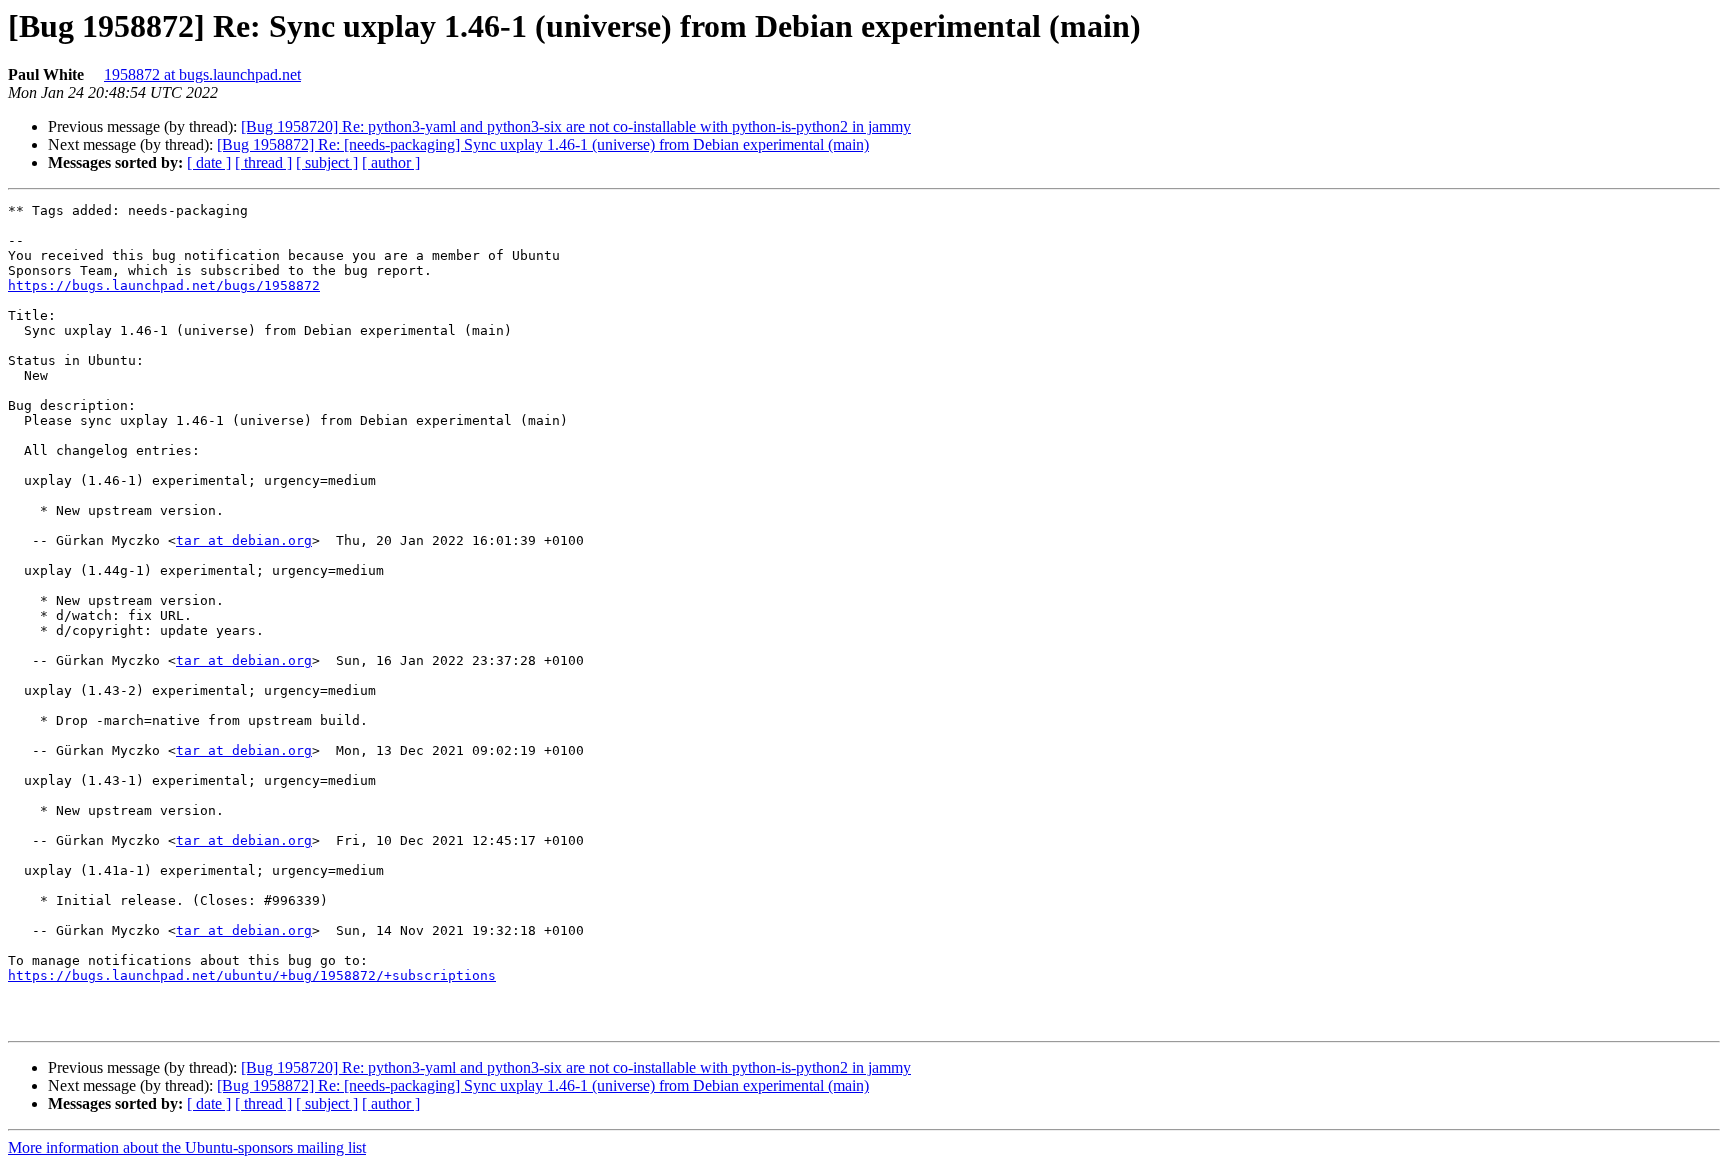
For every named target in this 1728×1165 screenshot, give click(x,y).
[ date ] (209, 162)
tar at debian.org (244, 540)
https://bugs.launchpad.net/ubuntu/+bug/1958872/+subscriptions (252, 975)
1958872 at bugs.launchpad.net (202, 74)
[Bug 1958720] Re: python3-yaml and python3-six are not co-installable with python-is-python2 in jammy (576, 126)
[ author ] (391, 162)
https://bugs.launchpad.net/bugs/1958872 (164, 285)
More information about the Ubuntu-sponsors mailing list (187, 1147)
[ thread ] (263, 162)
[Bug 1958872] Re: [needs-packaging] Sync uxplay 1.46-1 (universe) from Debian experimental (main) (543, 144)
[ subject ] (327, 162)
